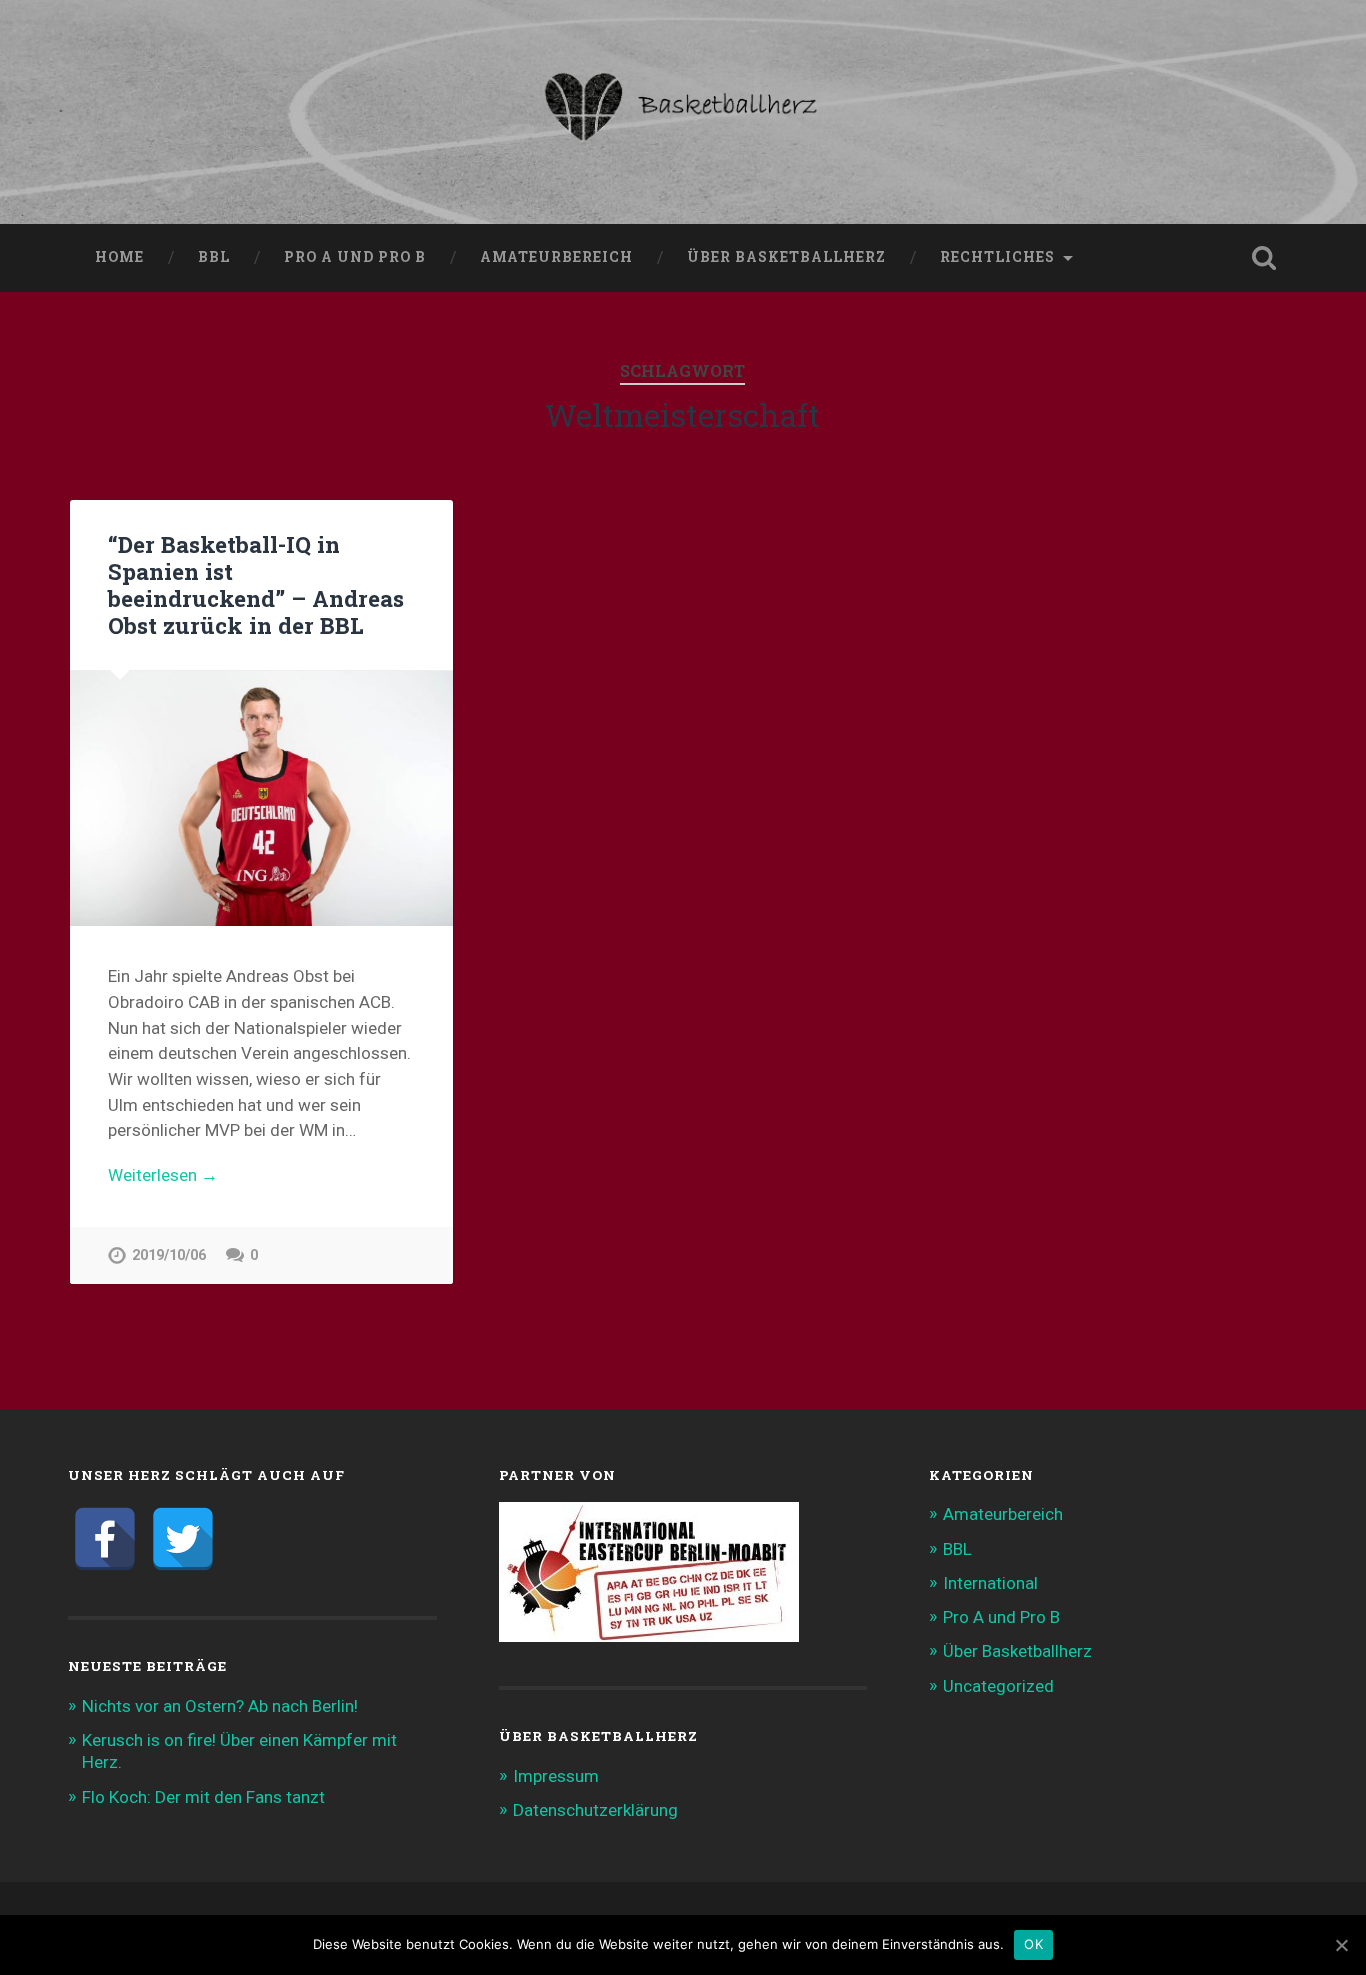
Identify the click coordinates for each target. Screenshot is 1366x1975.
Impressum (556, 1776)
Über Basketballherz (786, 257)
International (990, 1583)
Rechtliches (997, 257)
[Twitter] (183, 1539)
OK (1033, 1944)
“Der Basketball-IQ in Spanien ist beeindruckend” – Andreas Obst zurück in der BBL (256, 584)
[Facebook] (105, 1539)
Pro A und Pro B (355, 257)
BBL (214, 257)
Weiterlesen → (163, 1175)
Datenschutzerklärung (595, 1810)
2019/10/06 (169, 1255)
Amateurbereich (556, 257)
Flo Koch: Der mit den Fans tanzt (203, 1797)
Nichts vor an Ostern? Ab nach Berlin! (220, 1706)
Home (119, 257)
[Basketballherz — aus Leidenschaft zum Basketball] (682, 112)
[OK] (1341, 1945)
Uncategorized (998, 1686)
